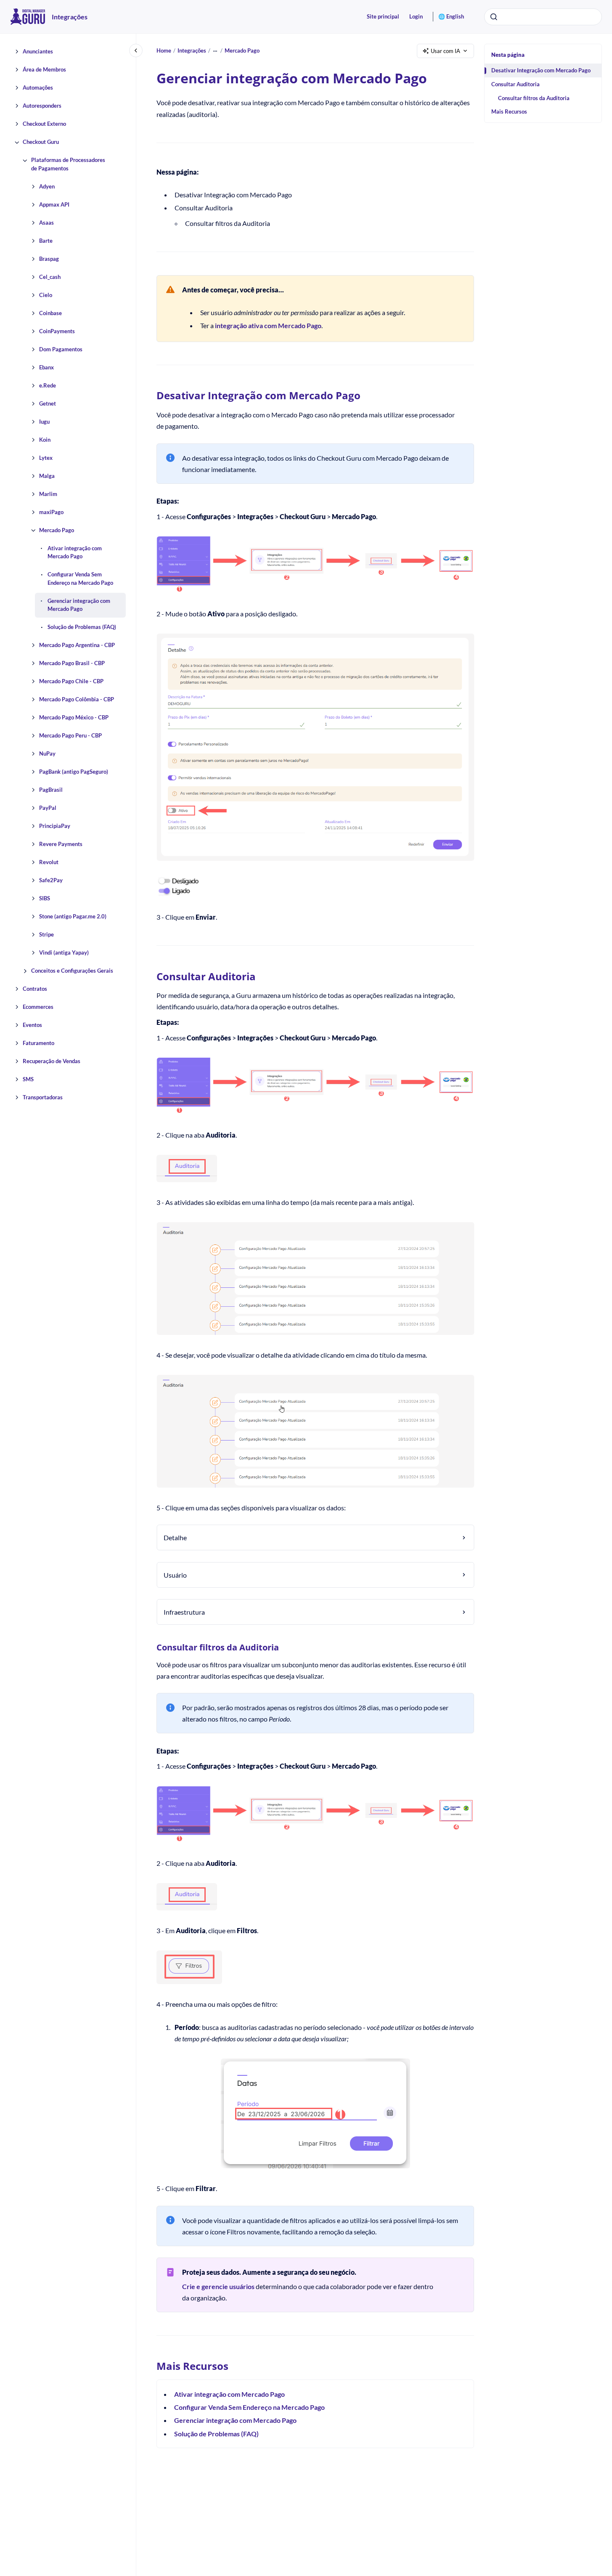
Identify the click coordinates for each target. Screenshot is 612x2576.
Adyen (47, 186)
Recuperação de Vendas (52, 1061)
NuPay (47, 754)
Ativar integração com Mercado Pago (75, 552)
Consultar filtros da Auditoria (534, 98)
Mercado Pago (57, 530)
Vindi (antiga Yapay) (64, 953)
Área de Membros (44, 70)
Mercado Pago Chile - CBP (71, 682)
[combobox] (543, 17)
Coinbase (50, 313)
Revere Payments (61, 844)
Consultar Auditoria (515, 84)
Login (416, 16)
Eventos (32, 1025)
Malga (47, 476)
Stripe (46, 935)
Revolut (49, 862)
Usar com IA (445, 51)
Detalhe (175, 1537)
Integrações (70, 17)
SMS (28, 1080)
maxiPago (51, 512)
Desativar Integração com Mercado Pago (541, 70)
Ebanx (46, 367)
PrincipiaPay (55, 826)
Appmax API (54, 204)
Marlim (48, 494)
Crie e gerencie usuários (218, 2286)
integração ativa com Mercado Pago (268, 325)
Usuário (175, 1575)
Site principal (383, 16)
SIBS (45, 899)
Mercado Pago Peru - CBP (70, 736)
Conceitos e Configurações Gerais (72, 971)
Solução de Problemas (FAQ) (82, 627)
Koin (45, 440)
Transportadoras (43, 1098)
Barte (46, 241)
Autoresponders (42, 106)
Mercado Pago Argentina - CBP (77, 645)
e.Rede (48, 385)
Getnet (48, 403)
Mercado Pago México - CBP (74, 718)
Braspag (49, 259)
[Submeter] (494, 17)
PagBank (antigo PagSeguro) (74, 772)
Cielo (46, 295)
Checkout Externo (44, 124)
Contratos (35, 989)
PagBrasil (51, 790)
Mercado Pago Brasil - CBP (72, 663)
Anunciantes (38, 52)
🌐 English (451, 16)
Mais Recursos (509, 111)
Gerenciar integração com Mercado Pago (79, 605)
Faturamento (38, 1043)
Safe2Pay (51, 881)
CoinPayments (57, 331)
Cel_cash (50, 277)
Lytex (46, 458)
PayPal (48, 808)
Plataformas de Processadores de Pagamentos (68, 164)
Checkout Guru (41, 142)
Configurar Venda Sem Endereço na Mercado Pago (80, 579)
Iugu (44, 422)
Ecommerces (38, 1007)
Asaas (46, 223)
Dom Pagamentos (61, 349)
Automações (38, 88)
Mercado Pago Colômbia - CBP (77, 700)
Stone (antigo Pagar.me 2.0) (73, 917)
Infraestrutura (184, 1612)
